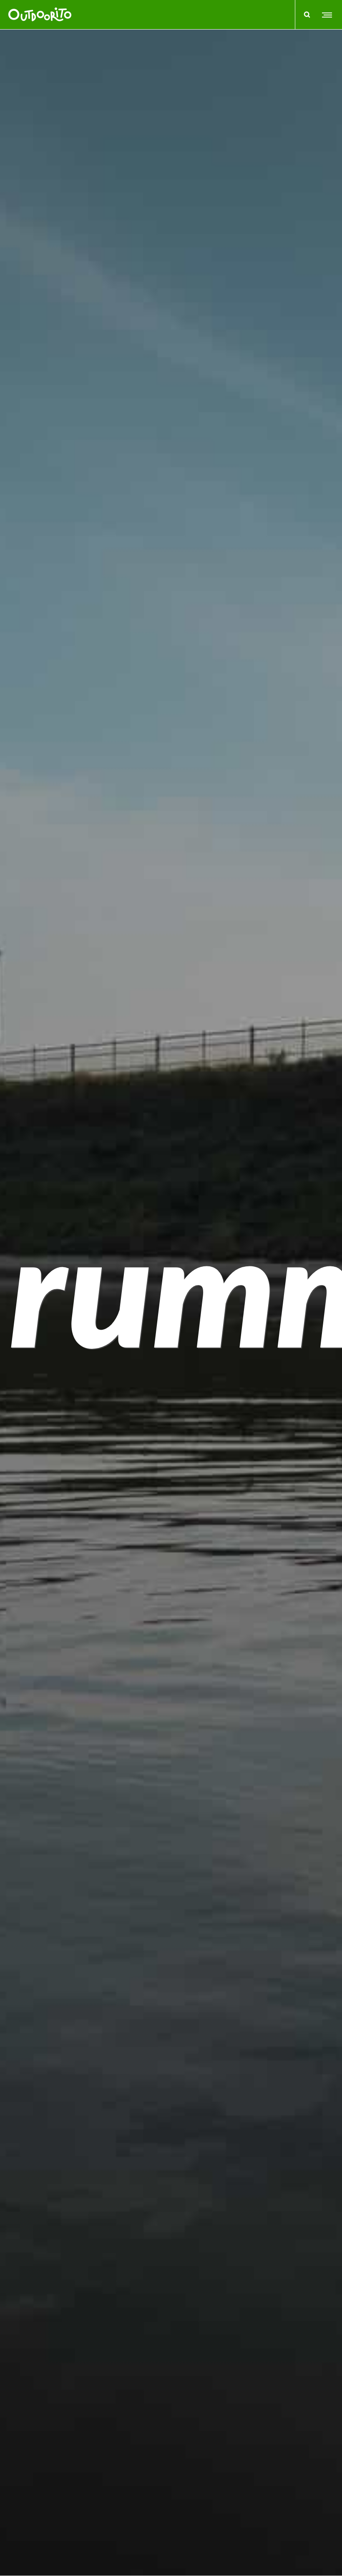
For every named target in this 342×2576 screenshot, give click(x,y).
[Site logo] (40, 15)
